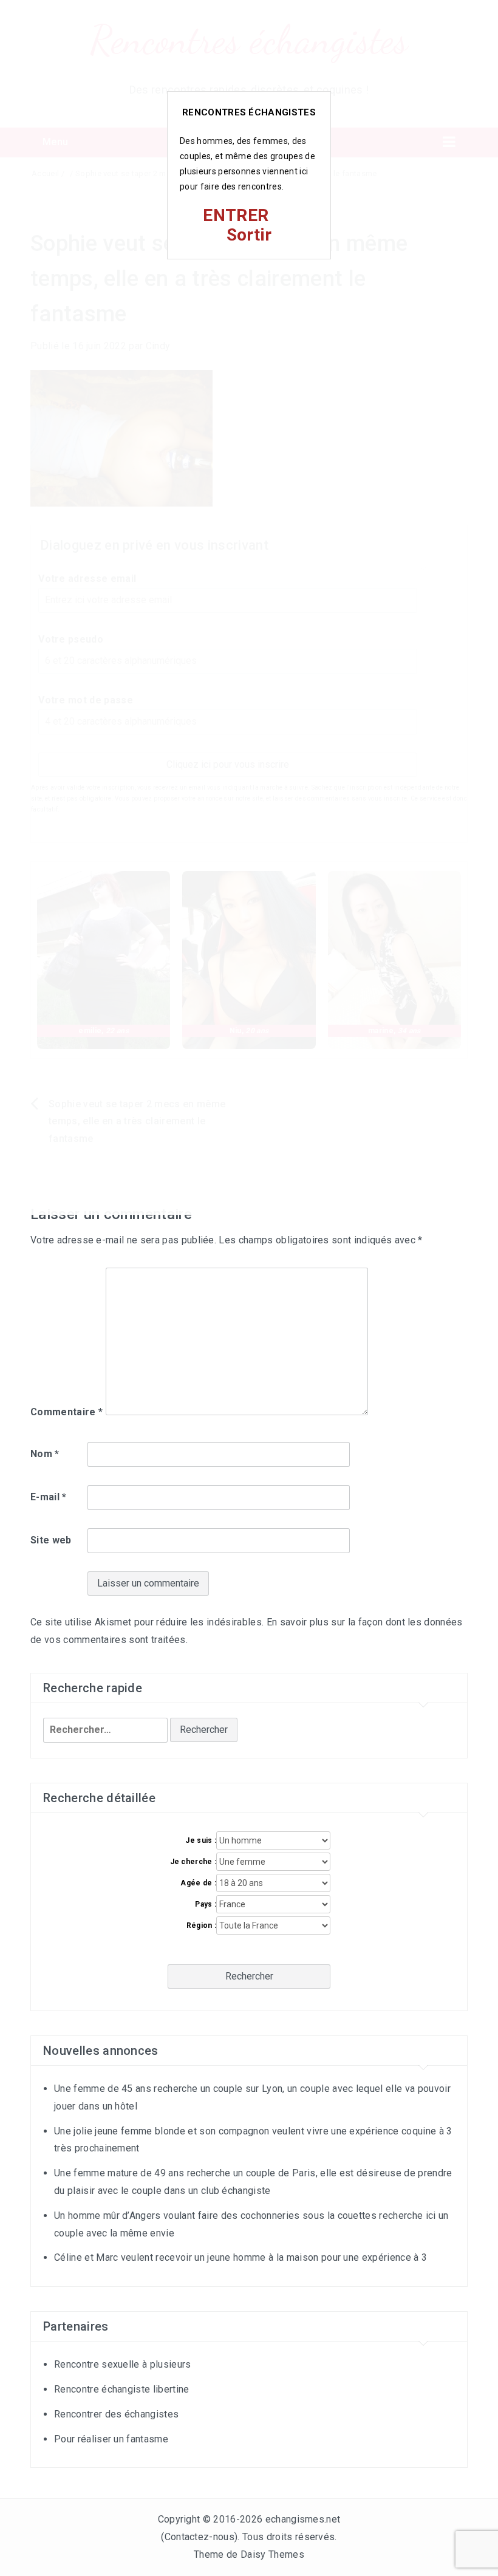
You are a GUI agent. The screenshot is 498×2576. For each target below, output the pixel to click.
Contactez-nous (200, 2537)
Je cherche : (193, 1862)
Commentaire (67, 1412)
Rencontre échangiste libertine (122, 2389)
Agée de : (198, 1883)
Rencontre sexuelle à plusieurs (123, 2364)
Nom (45, 1454)
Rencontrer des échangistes (116, 2414)
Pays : (206, 1904)
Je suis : (201, 1840)
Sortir (249, 235)
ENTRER (236, 215)
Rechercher (249, 1976)
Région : (201, 1925)
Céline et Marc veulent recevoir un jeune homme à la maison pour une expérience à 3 (240, 2257)
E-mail (49, 1497)
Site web (51, 1540)
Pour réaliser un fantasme (111, 2439)
